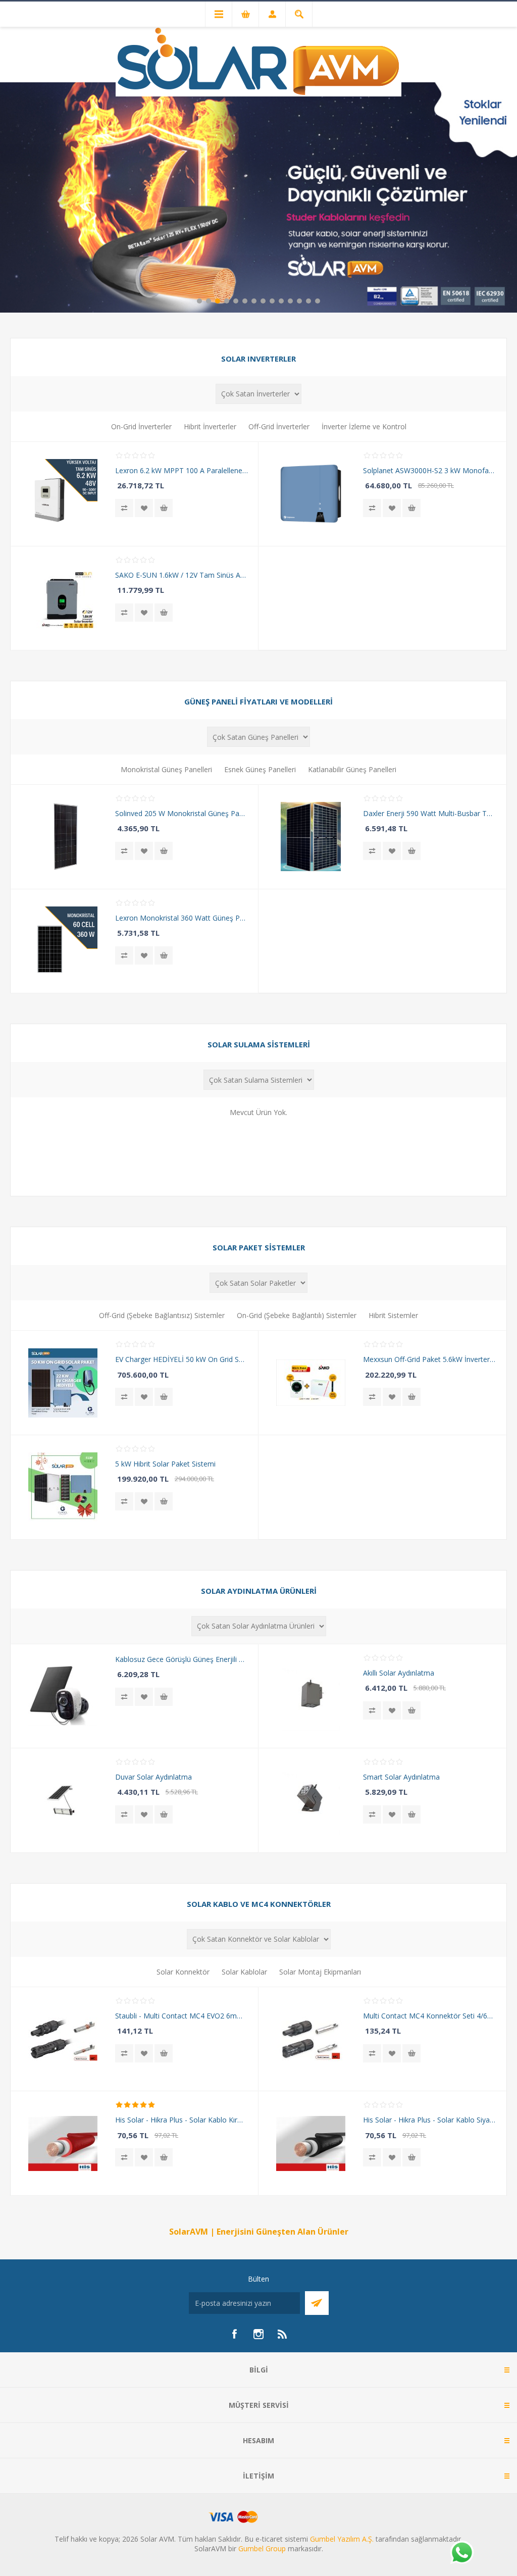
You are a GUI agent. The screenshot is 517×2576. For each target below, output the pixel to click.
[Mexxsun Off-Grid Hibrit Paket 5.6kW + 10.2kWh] (311, 1383)
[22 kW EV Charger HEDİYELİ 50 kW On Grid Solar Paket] (63, 1383)
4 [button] (227, 301)
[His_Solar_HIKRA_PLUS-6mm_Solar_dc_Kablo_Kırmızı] (63, 2143)
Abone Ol (317, 2303)
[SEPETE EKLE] (164, 508)
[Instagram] (258, 2334)
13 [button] (308, 301)
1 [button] (199, 301)
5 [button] (236, 301)
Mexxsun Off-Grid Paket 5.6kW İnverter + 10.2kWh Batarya (429, 1359)
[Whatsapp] (461, 2553)
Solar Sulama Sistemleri (259, 1044)
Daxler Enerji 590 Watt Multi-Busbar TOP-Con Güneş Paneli (429, 813)
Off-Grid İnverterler (279, 426)
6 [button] (245, 301)
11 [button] (290, 301)
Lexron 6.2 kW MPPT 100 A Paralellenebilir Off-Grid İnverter (182, 470)
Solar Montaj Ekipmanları (320, 1972)
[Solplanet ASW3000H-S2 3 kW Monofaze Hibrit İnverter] (311, 494)
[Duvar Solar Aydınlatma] (63, 1800)
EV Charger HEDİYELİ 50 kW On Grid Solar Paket (182, 1359)
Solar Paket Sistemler (259, 1247)
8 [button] (263, 301)
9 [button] (272, 301)
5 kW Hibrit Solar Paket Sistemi (165, 1464)
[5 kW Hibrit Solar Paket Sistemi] (63, 1487)
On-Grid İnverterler (141, 426)
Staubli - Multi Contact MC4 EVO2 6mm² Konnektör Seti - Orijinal (182, 2016)
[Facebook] (234, 2334)
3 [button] (218, 301)
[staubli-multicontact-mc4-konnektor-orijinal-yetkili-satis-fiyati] (311, 2039)
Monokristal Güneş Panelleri (166, 769)
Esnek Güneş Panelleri (260, 769)
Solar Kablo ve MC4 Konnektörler (259, 1904)
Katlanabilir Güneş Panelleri (352, 769)
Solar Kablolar (244, 1972)
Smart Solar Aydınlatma (401, 1777)
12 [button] (299, 301)
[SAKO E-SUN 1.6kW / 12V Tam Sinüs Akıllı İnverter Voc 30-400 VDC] (63, 598)
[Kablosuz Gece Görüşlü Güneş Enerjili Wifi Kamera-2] (63, 1696)
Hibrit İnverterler (210, 426)
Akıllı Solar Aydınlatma (399, 1673)
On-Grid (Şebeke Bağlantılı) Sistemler (297, 1315)
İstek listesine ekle (144, 508)
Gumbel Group (262, 2548)
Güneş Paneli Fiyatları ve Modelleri (258, 701)
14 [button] (318, 301)
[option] (258, 197)
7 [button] (254, 301)
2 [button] (209, 301)
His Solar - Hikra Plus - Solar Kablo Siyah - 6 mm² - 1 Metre (429, 2120)
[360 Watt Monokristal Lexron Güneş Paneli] (63, 941)
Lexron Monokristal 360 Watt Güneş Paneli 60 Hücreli (182, 918)
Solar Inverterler (258, 359)
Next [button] (509, 196)
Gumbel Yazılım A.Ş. (342, 2539)
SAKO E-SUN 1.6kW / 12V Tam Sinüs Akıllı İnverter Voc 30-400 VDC (182, 575)
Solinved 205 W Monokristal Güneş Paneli (182, 813)
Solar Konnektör (183, 1972)
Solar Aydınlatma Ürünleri (259, 1591)
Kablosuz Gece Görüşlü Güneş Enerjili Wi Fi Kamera (182, 1659)
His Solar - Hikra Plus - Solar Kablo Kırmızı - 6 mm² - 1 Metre (182, 2120)
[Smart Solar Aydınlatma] (311, 1800)
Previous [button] (8, 196)
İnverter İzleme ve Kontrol (364, 426)
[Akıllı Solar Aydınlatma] (311, 1696)
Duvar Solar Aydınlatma (153, 1777)
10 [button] (281, 301)
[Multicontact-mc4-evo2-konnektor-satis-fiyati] (63, 2039)
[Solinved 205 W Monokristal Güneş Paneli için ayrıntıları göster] (63, 837)
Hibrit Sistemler (393, 1315)
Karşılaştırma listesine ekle (124, 508)
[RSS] (283, 2334)
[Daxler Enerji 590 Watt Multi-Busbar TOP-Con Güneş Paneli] (311, 837)
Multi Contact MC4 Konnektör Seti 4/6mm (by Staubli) (429, 2016)
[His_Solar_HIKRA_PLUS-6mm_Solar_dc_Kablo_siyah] (311, 2143)
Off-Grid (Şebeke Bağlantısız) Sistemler (162, 1315)
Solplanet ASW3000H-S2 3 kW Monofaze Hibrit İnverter (429, 470)
